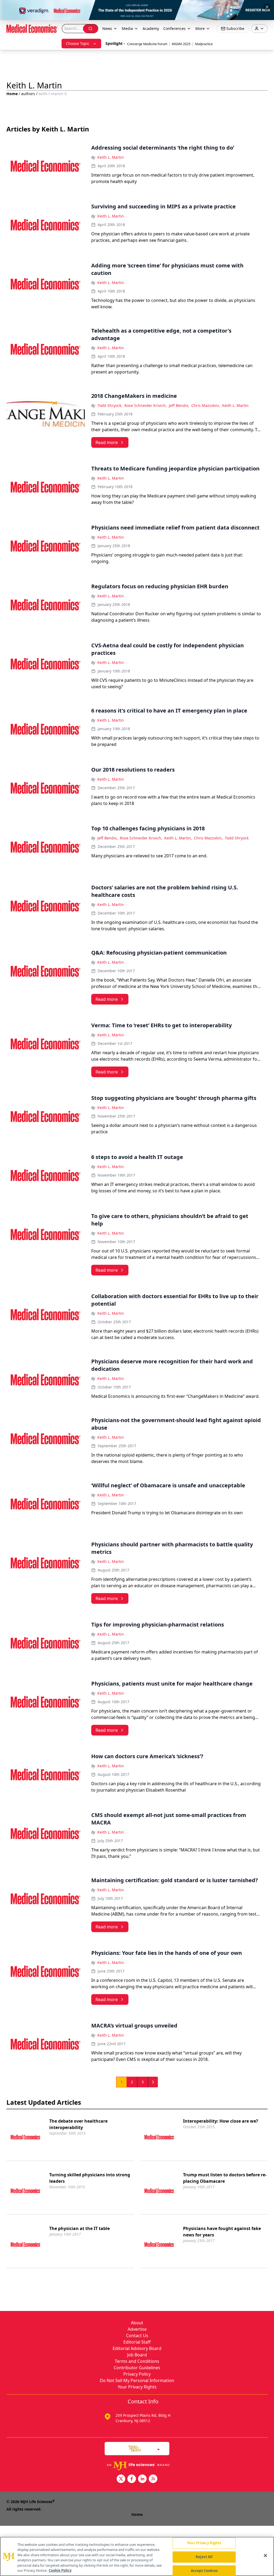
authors (28, 94)
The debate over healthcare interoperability (78, 2124)
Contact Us (137, 2336)
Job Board (137, 2355)
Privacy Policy (137, 2374)
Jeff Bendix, (179, 405)
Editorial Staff (137, 2342)
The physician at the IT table (79, 2228)
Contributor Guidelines (137, 2368)
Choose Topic (78, 43)
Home (12, 94)
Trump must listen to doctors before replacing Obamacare (225, 2178)
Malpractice (204, 44)
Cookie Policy (60, 2570)
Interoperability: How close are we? (221, 2121)
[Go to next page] (153, 2082)
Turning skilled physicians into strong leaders (90, 2178)
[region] (137, 2556)
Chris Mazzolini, (206, 405)
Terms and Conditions (137, 2361)
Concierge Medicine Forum (147, 44)
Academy (151, 28)
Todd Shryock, (110, 405)
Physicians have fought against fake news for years (222, 2232)
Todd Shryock (237, 838)
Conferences (174, 28)
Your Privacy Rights (137, 2387)
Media (127, 28)
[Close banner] (267, 7)
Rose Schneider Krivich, (146, 405)
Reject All (204, 2557)
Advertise (137, 2329)
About (137, 2323)
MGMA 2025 (181, 44)
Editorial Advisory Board (137, 2348)
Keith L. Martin (111, 157)
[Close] (265, 2556)
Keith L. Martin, (178, 838)
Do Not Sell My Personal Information (137, 2380)
